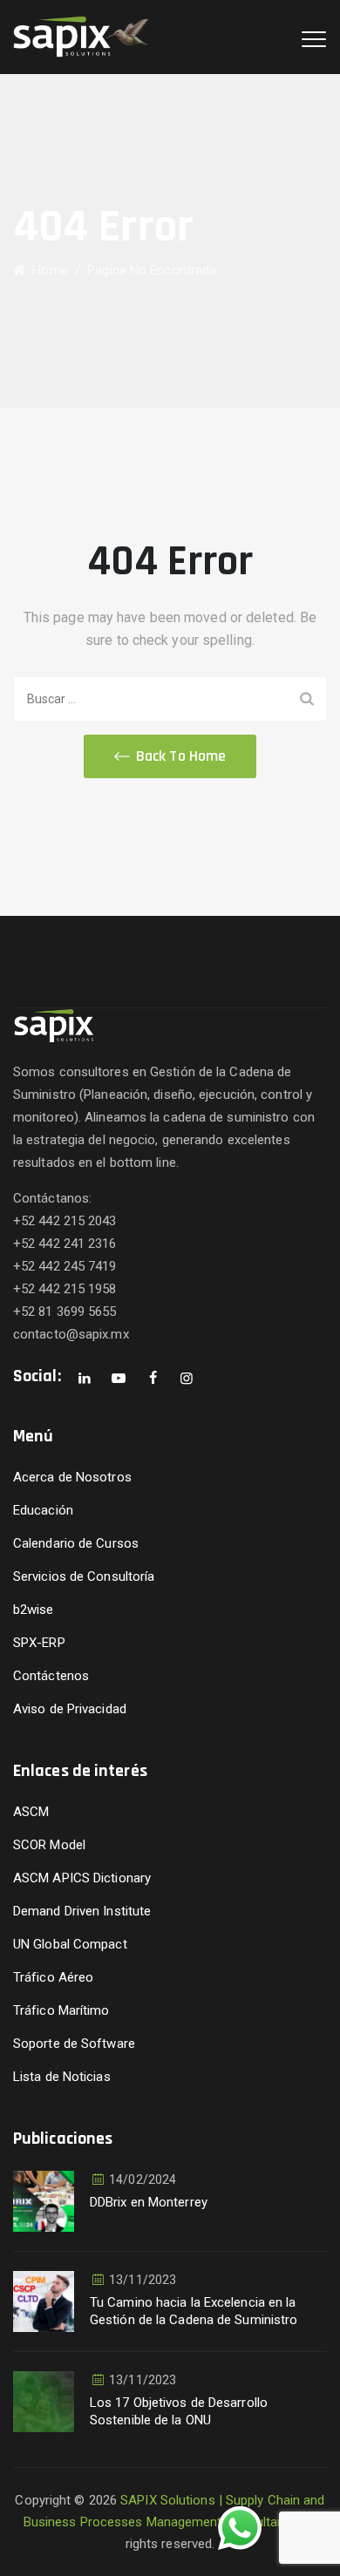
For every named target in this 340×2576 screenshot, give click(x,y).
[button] (170, 756)
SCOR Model (49, 1845)
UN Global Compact (70, 1944)
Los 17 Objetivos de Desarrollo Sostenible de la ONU (179, 2411)
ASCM (31, 1812)
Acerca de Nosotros (72, 1477)
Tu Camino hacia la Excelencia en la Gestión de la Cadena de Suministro (194, 2311)
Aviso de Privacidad (70, 1709)
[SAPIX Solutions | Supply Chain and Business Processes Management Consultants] (82, 37)
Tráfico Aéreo (53, 1977)
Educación (43, 1510)
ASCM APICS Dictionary (82, 1878)
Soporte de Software (74, 2044)
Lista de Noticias (62, 2077)
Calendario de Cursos (76, 1543)
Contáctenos (51, 1676)
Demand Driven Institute (82, 1911)
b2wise (34, 1610)
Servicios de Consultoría (84, 1576)
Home (47, 270)
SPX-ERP (39, 1643)
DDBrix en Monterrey (149, 2202)
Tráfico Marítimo (61, 2010)
